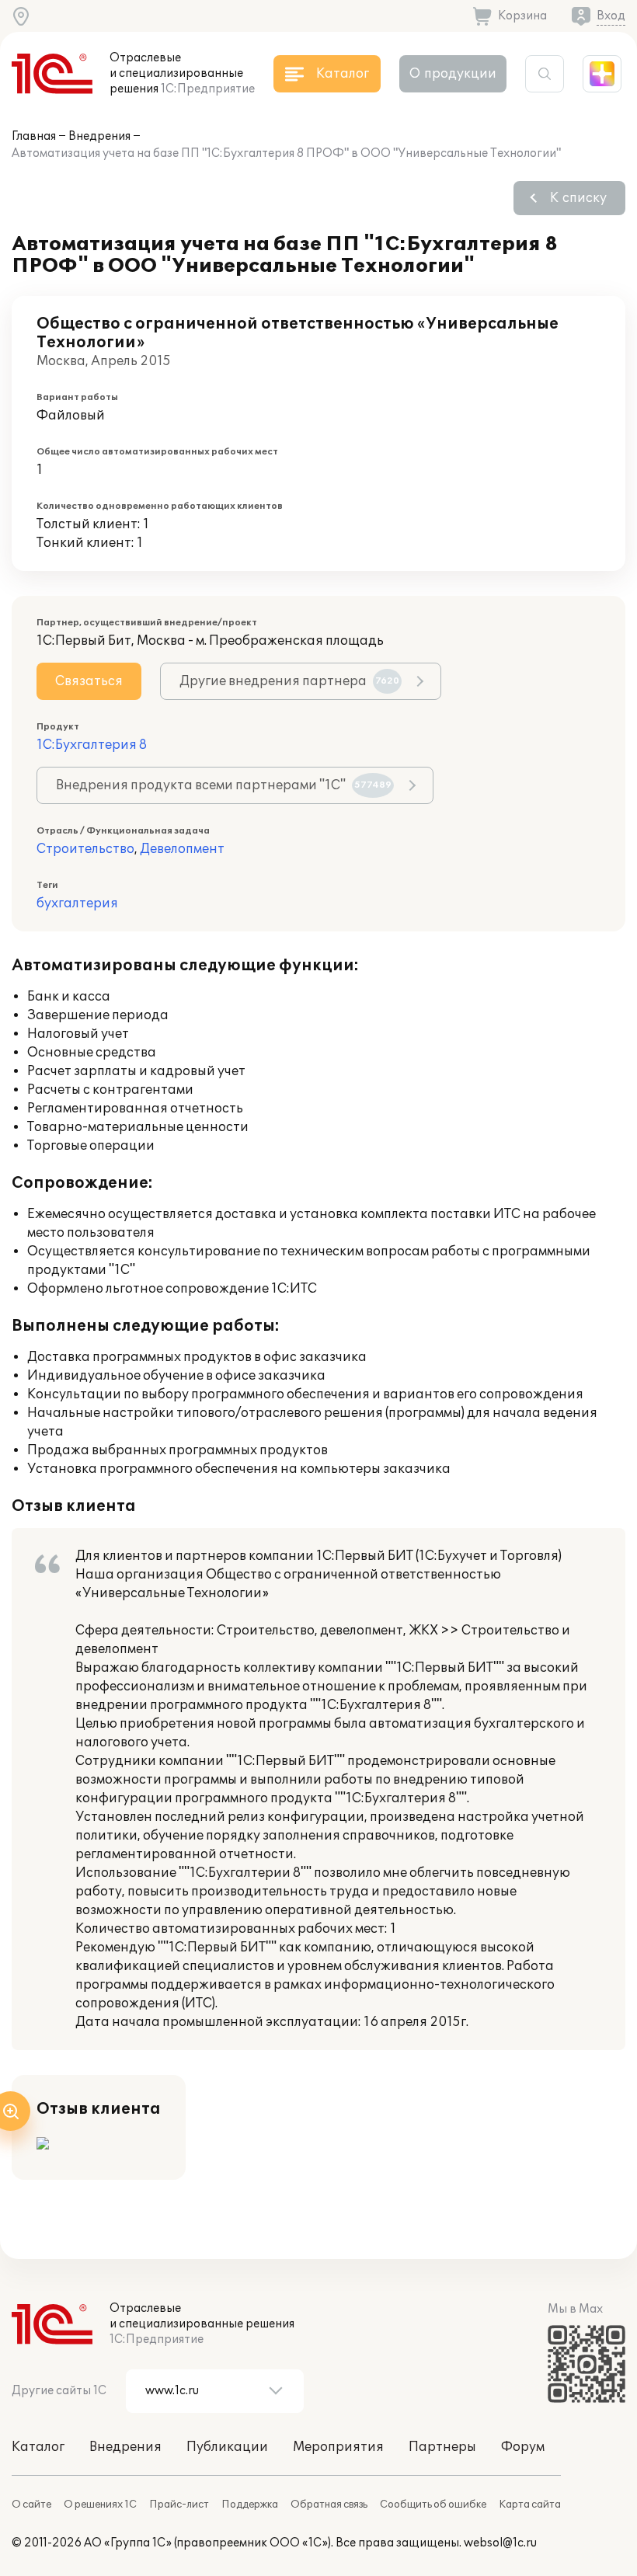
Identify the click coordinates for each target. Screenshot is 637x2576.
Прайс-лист (179, 2505)
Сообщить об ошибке (433, 2505)
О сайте (31, 2505)
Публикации (227, 2447)
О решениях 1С (100, 2505)
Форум (523, 2447)
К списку (578, 198)
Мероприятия (338, 2447)
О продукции (453, 74)
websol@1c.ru (500, 2543)
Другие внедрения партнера (289, 681)
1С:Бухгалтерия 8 (92, 745)
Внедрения (99, 136)
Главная (34, 136)
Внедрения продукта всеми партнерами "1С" (224, 785)
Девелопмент (182, 849)
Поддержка (250, 2505)
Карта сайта (530, 2505)
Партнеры (442, 2447)
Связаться (89, 681)
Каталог (38, 2447)
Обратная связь (329, 2505)
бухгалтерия (77, 903)
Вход (611, 16)
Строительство (85, 849)
